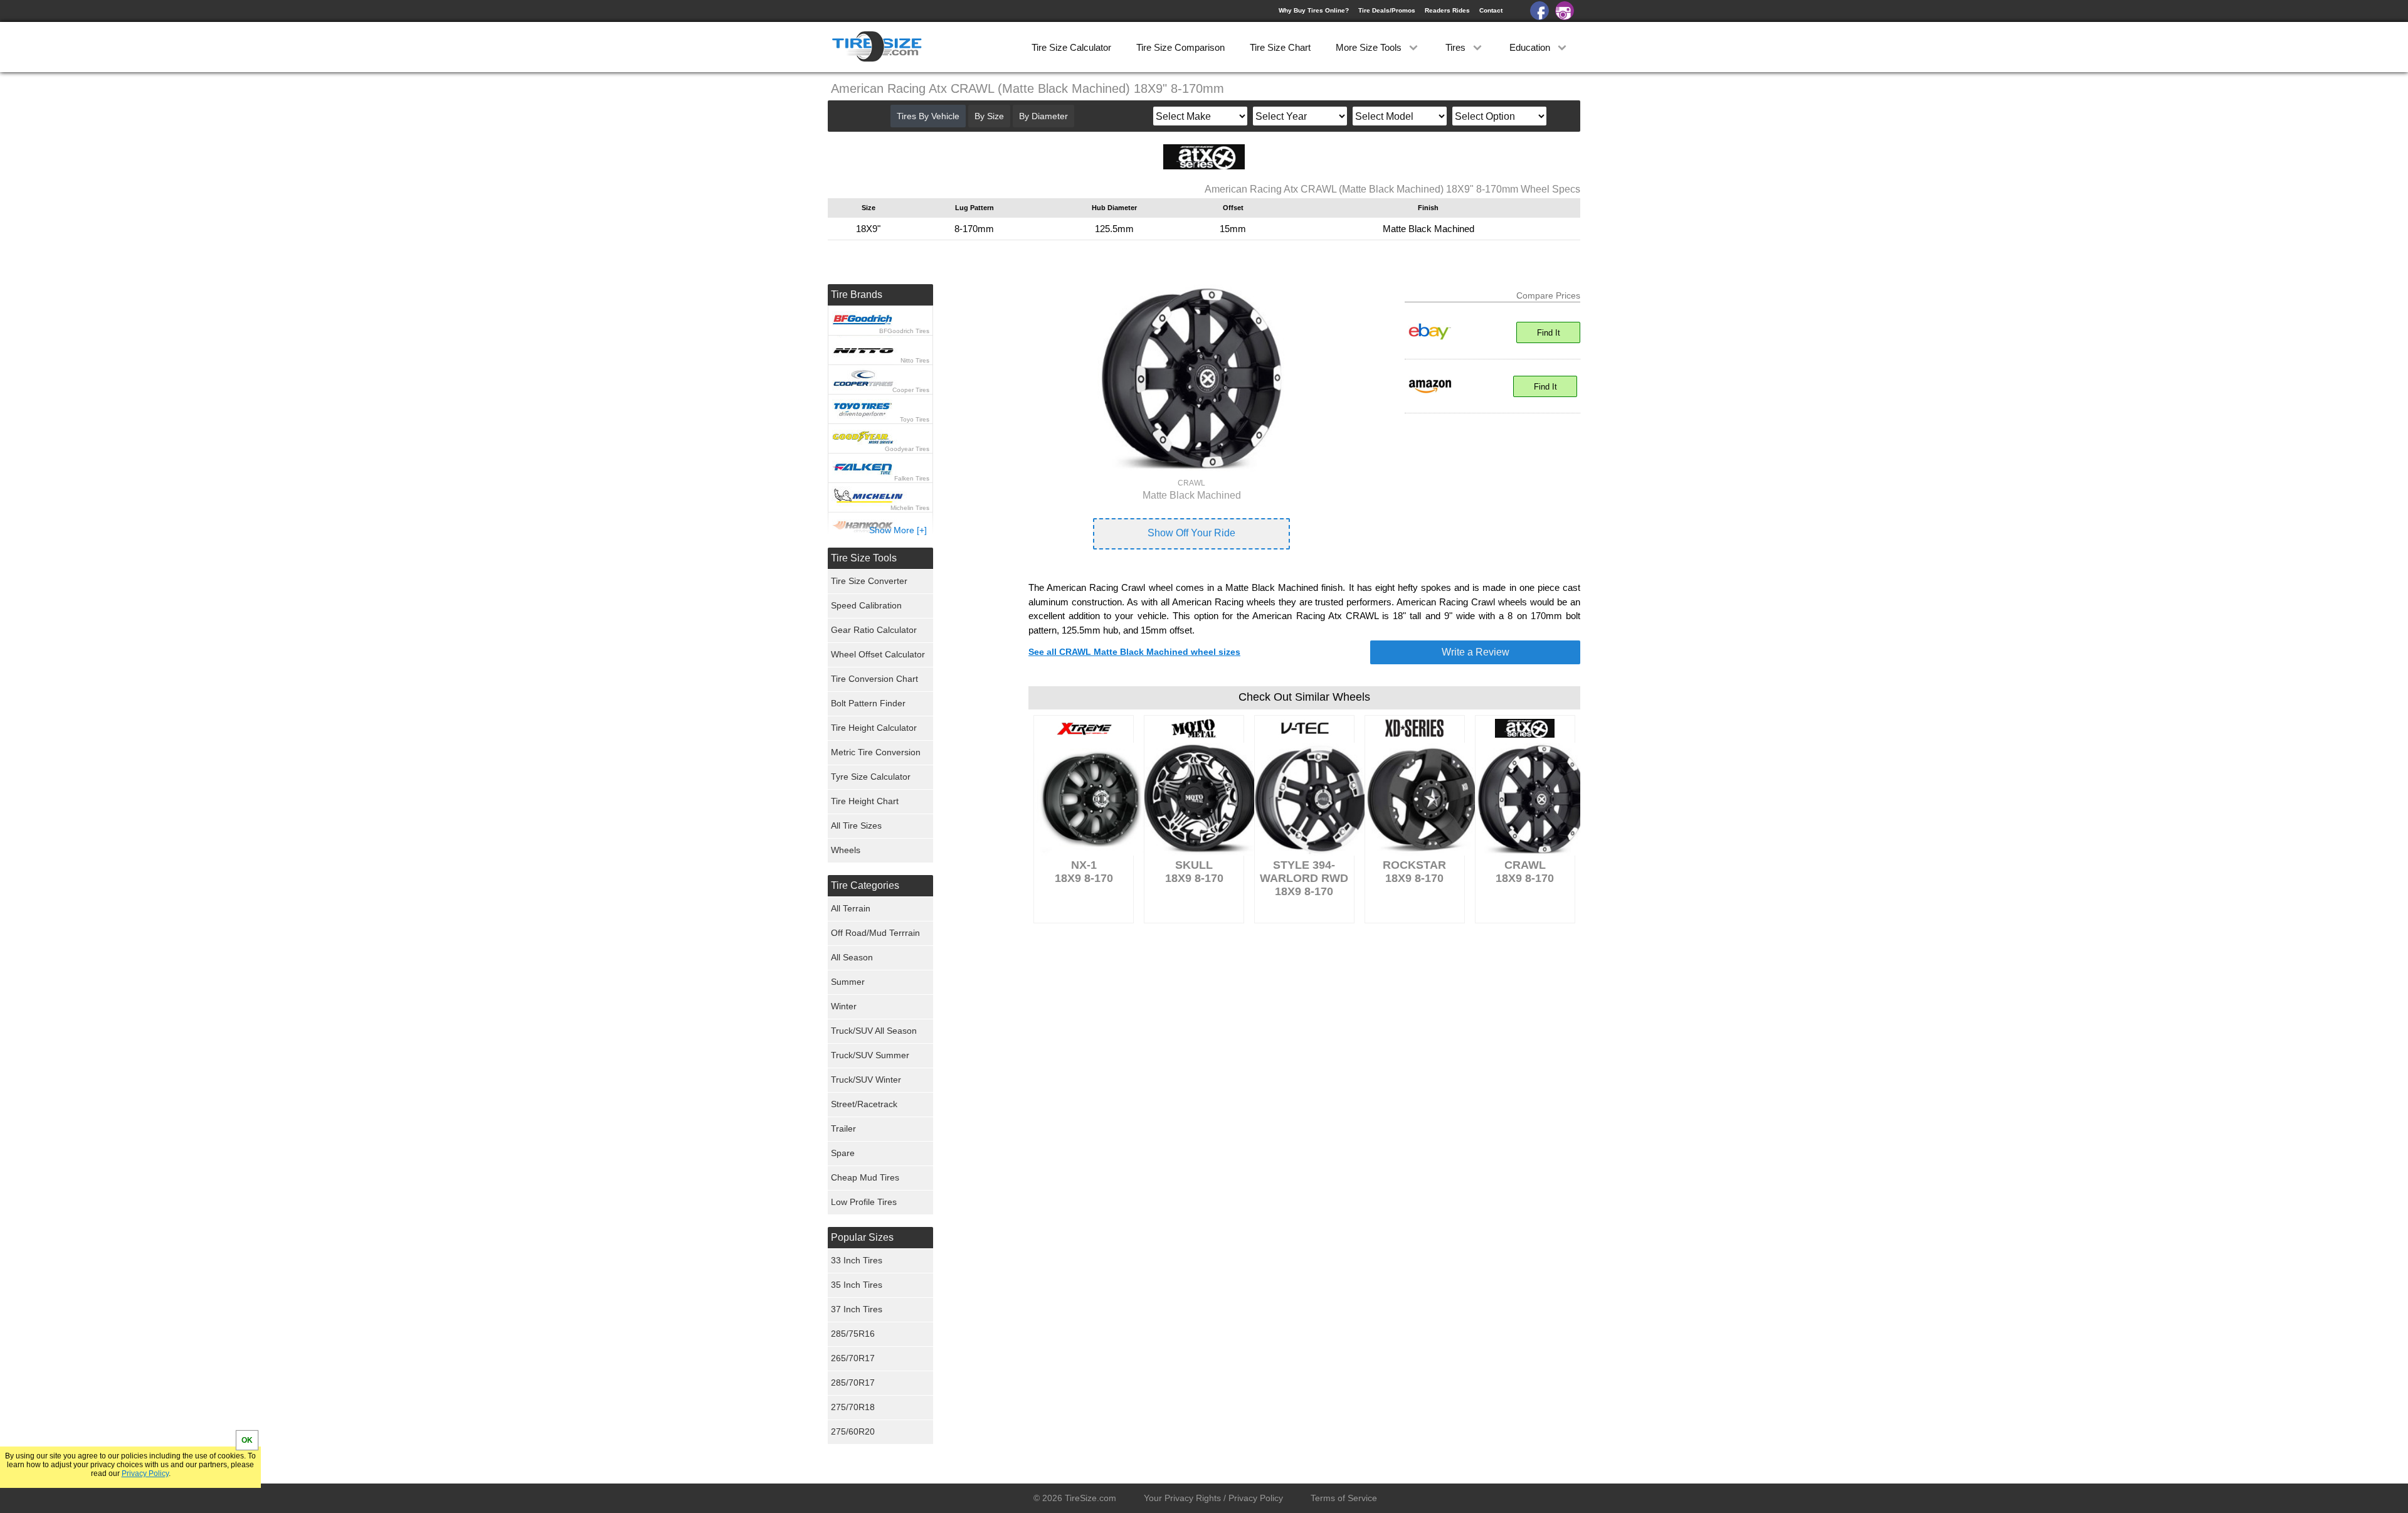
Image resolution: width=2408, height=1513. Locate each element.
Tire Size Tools (864, 558)
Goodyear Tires (907, 449)
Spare (843, 1153)
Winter (844, 1006)
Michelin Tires (910, 508)
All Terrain (851, 908)
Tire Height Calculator (874, 728)
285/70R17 (853, 1383)
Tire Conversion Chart (874, 679)
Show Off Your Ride (1191, 533)
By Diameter (1043, 116)
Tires (1457, 47)
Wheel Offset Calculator (878, 654)
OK (247, 1440)
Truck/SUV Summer (870, 1055)
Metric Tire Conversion (876, 752)
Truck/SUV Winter (866, 1080)
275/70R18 (853, 1407)
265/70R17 (853, 1358)
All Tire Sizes (856, 826)
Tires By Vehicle (928, 116)
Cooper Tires (911, 390)
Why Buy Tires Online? (1314, 10)
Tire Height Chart (865, 801)
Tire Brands (857, 295)
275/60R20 (853, 1431)
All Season (852, 957)
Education (1531, 47)
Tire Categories (865, 885)
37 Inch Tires (857, 1309)
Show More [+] (898, 530)
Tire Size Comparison (1180, 47)
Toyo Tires (915, 419)
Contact (1491, 10)
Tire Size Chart (1280, 47)
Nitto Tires (915, 360)
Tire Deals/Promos (1387, 10)
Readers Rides (1447, 10)
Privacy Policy (145, 1473)
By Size (989, 116)
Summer (848, 982)
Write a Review (1476, 652)
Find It (1549, 333)
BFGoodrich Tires (904, 331)
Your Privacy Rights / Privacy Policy (1213, 1498)
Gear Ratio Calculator (874, 630)
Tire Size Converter (869, 581)
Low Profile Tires (864, 1202)
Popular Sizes (862, 1237)
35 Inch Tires (857, 1285)
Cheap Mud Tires (865, 1177)
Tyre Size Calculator (871, 777)
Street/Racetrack (864, 1104)
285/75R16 (853, 1334)
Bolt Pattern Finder (868, 703)
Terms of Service (1344, 1498)
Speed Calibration (866, 605)
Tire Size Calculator (1071, 47)
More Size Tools (1370, 47)
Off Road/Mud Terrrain (875, 933)
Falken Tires (912, 478)
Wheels (846, 850)
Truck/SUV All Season (874, 1031)
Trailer (843, 1128)
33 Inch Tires (857, 1260)
